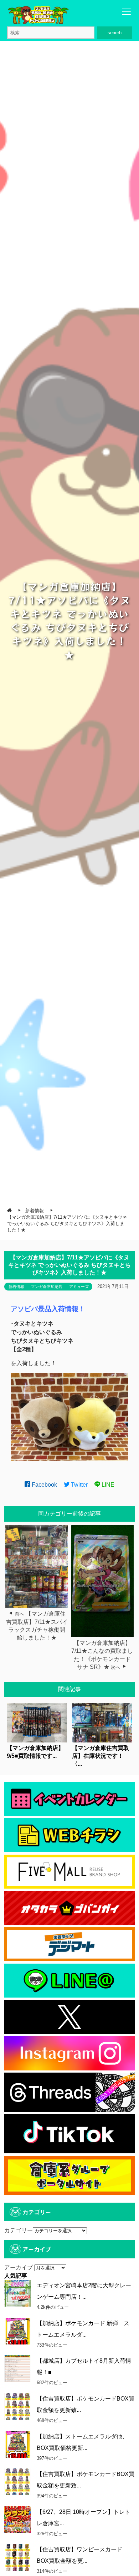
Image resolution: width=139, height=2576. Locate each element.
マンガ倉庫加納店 (47, 1287)
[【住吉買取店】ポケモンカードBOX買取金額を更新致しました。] (18, 2406)
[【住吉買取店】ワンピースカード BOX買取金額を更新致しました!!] (18, 2557)
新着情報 (16, 1287)
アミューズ (79, 1287)
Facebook (44, 1485)
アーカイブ (19, 2267)
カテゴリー (19, 2230)
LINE (107, 1485)
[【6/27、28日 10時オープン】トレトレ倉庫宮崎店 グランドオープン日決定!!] (18, 2520)
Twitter (79, 1485)
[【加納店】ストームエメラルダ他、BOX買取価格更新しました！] (18, 2444)
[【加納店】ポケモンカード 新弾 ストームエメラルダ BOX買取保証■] (18, 2331)
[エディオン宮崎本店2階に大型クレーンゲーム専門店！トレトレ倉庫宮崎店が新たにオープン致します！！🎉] (18, 2293)
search (115, 33)
